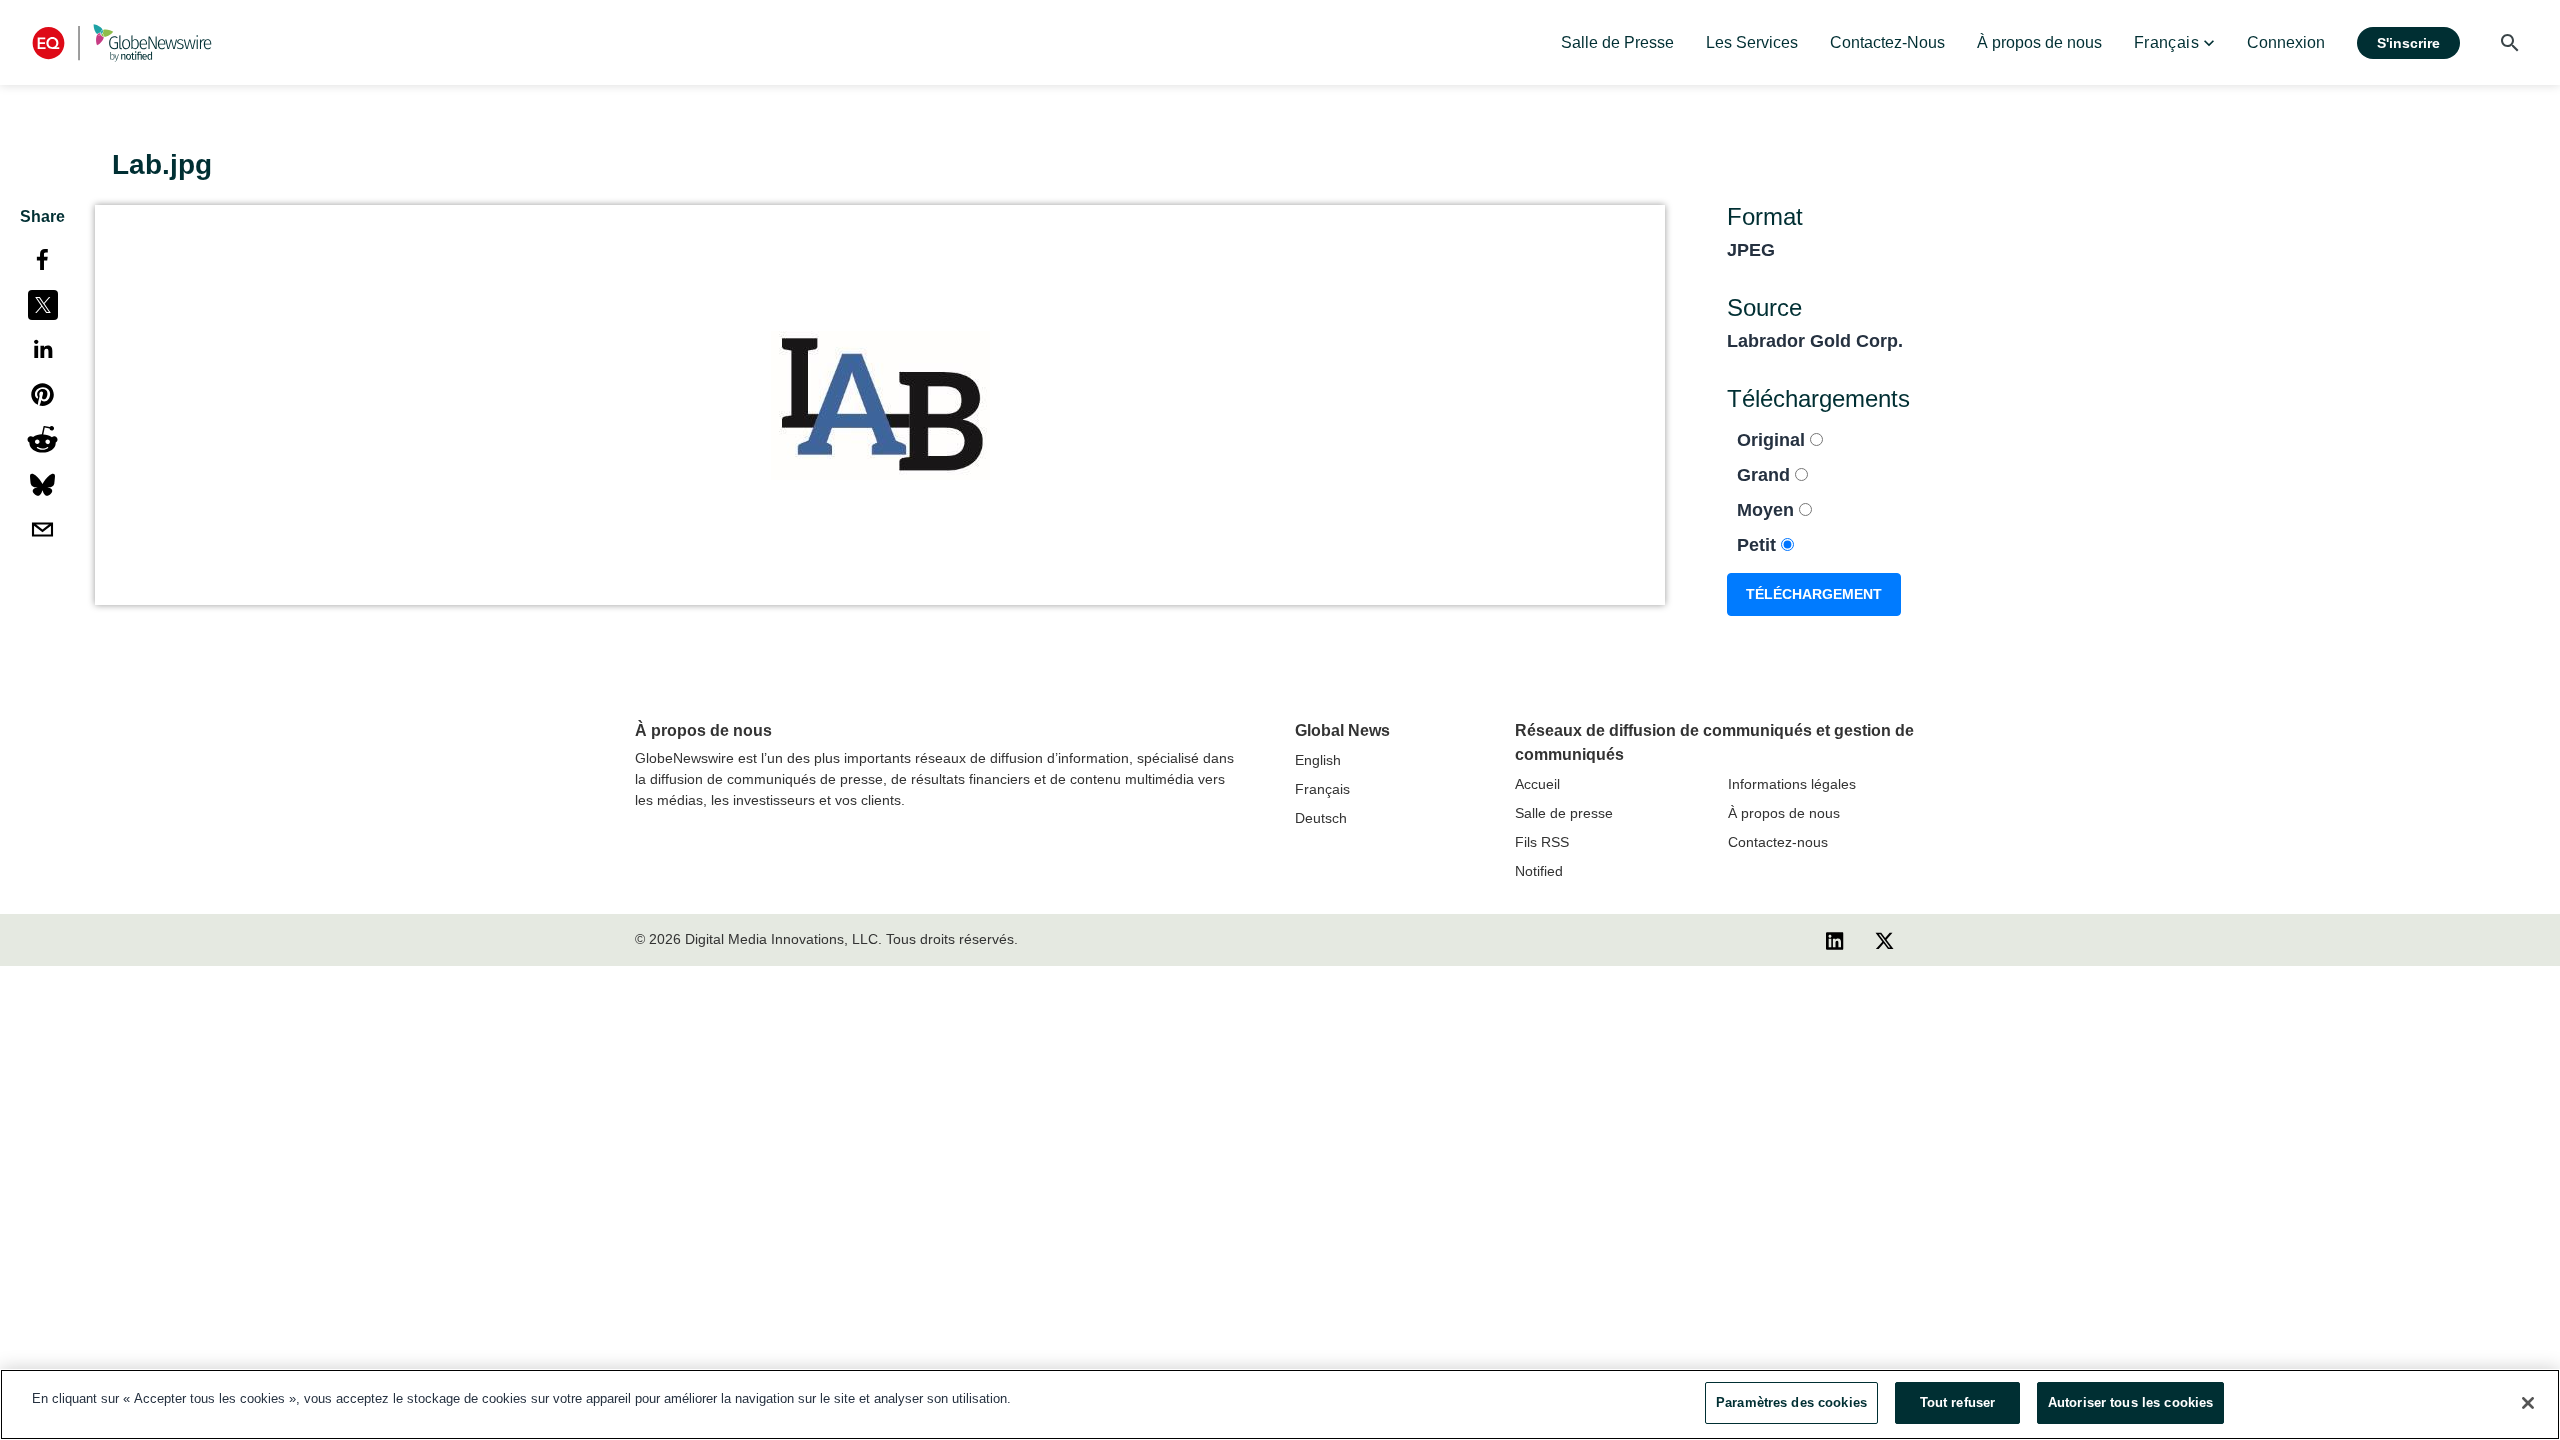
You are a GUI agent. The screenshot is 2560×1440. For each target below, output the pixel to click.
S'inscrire (2408, 43)
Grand (1766, 475)
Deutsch (1321, 818)
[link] (1617, 43)
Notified (1539, 871)
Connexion (2286, 42)
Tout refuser (1958, 1402)
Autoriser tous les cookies (2130, 1402)
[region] (1280, 1404)
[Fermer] (2528, 1403)
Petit (1759, 545)
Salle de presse (1564, 813)
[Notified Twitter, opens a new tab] (1884, 940)
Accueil (1537, 784)
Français (1322, 789)
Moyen (1768, 510)
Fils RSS (1542, 842)
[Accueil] (122, 42)
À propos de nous (1784, 813)
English (1318, 760)
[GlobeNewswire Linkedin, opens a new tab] (1835, 940)
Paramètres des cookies (1791, 1402)
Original (1773, 440)
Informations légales (1792, 784)
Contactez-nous (1778, 842)
